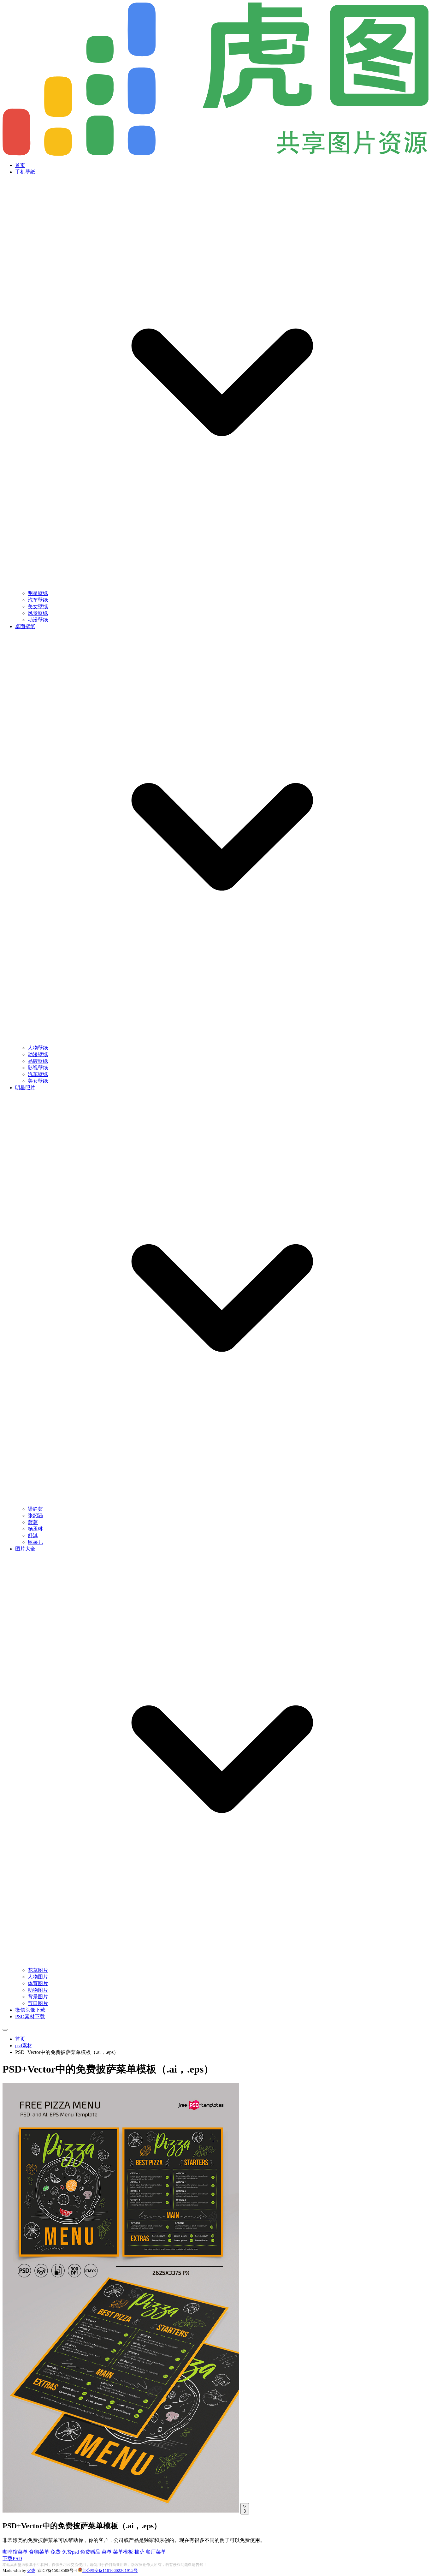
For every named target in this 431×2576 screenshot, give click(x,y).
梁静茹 (35, 1509)
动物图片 (38, 1990)
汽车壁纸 (38, 600)
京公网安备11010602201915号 (110, 2570)
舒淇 (33, 1535)
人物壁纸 (38, 1048)
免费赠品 (90, 2552)
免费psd (70, 2552)
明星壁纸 (38, 593)
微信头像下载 (30, 2010)
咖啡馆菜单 (15, 2552)
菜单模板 (123, 2552)
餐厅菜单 (156, 2552)
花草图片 (38, 1970)
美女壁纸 (38, 607)
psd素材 (24, 2046)
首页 (20, 165)
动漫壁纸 (38, 620)
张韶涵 (35, 1516)
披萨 (139, 2552)
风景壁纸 (38, 613)
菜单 (107, 2552)
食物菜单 (39, 2552)
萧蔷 (33, 1522)
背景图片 (38, 1997)
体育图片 (38, 1983)
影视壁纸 (38, 1068)
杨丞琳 (35, 1529)
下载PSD (12, 2558)
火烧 (31, 2570)
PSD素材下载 (30, 2017)
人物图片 (38, 1977)
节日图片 (38, 2003)
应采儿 (35, 1542)
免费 (56, 2552)
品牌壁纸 (38, 1061)
